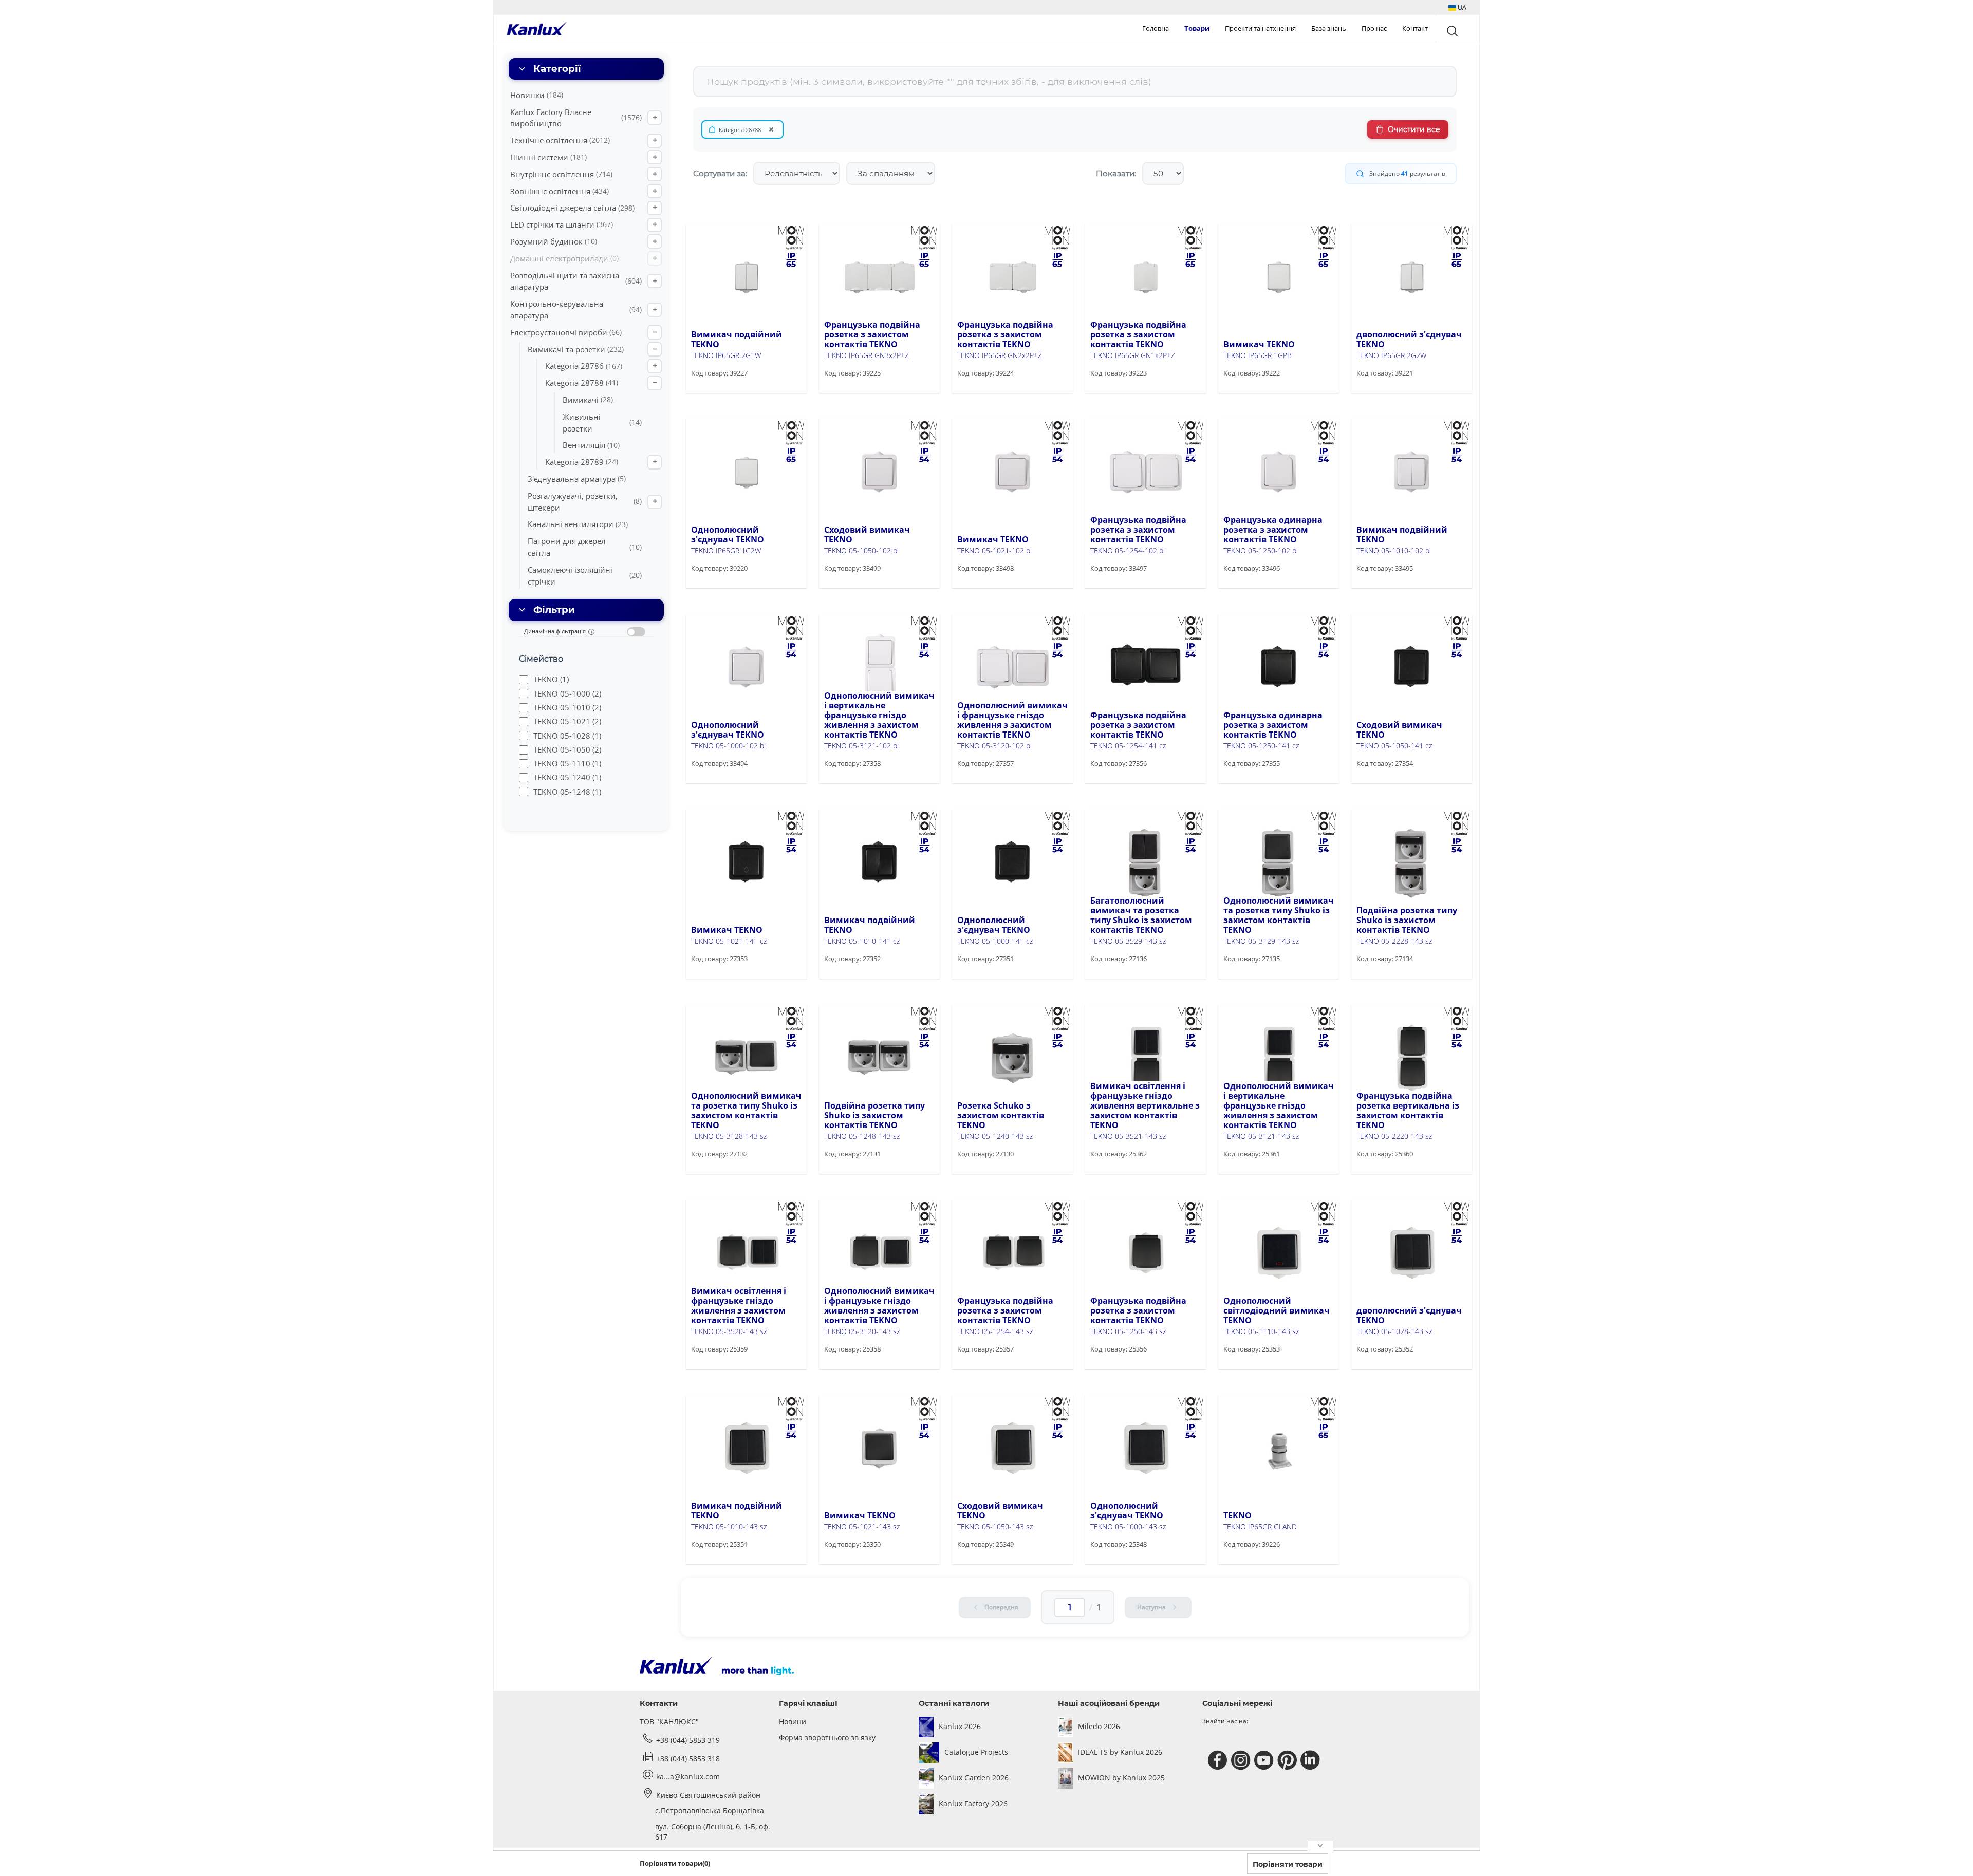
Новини (793, 1722)
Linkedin (1311, 1760)
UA (1461, 7)
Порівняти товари (1288, 1864)
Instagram (1242, 1760)
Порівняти (725, 392)
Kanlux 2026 (960, 1726)
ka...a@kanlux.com (688, 1777)
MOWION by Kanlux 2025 (1121, 1778)
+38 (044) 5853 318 (688, 1759)
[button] (1457, 7)
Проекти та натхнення (1260, 28)
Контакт (1415, 28)
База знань (1329, 28)
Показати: (1116, 173)
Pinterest (1288, 1760)
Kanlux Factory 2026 (973, 1803)
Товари (1197, 28)
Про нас (1374, 28)
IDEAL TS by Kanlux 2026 (1120, 1752)
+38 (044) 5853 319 (688, 1740)
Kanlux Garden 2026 (974, 1778)
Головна (1156, 28)
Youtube (1265, 1760)
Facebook (1219, 1760)
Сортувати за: (720, 173)
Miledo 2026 (1099, 1726)
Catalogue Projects (976, 1752)
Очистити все (1414, 129)
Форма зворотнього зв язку (827, 1738)
